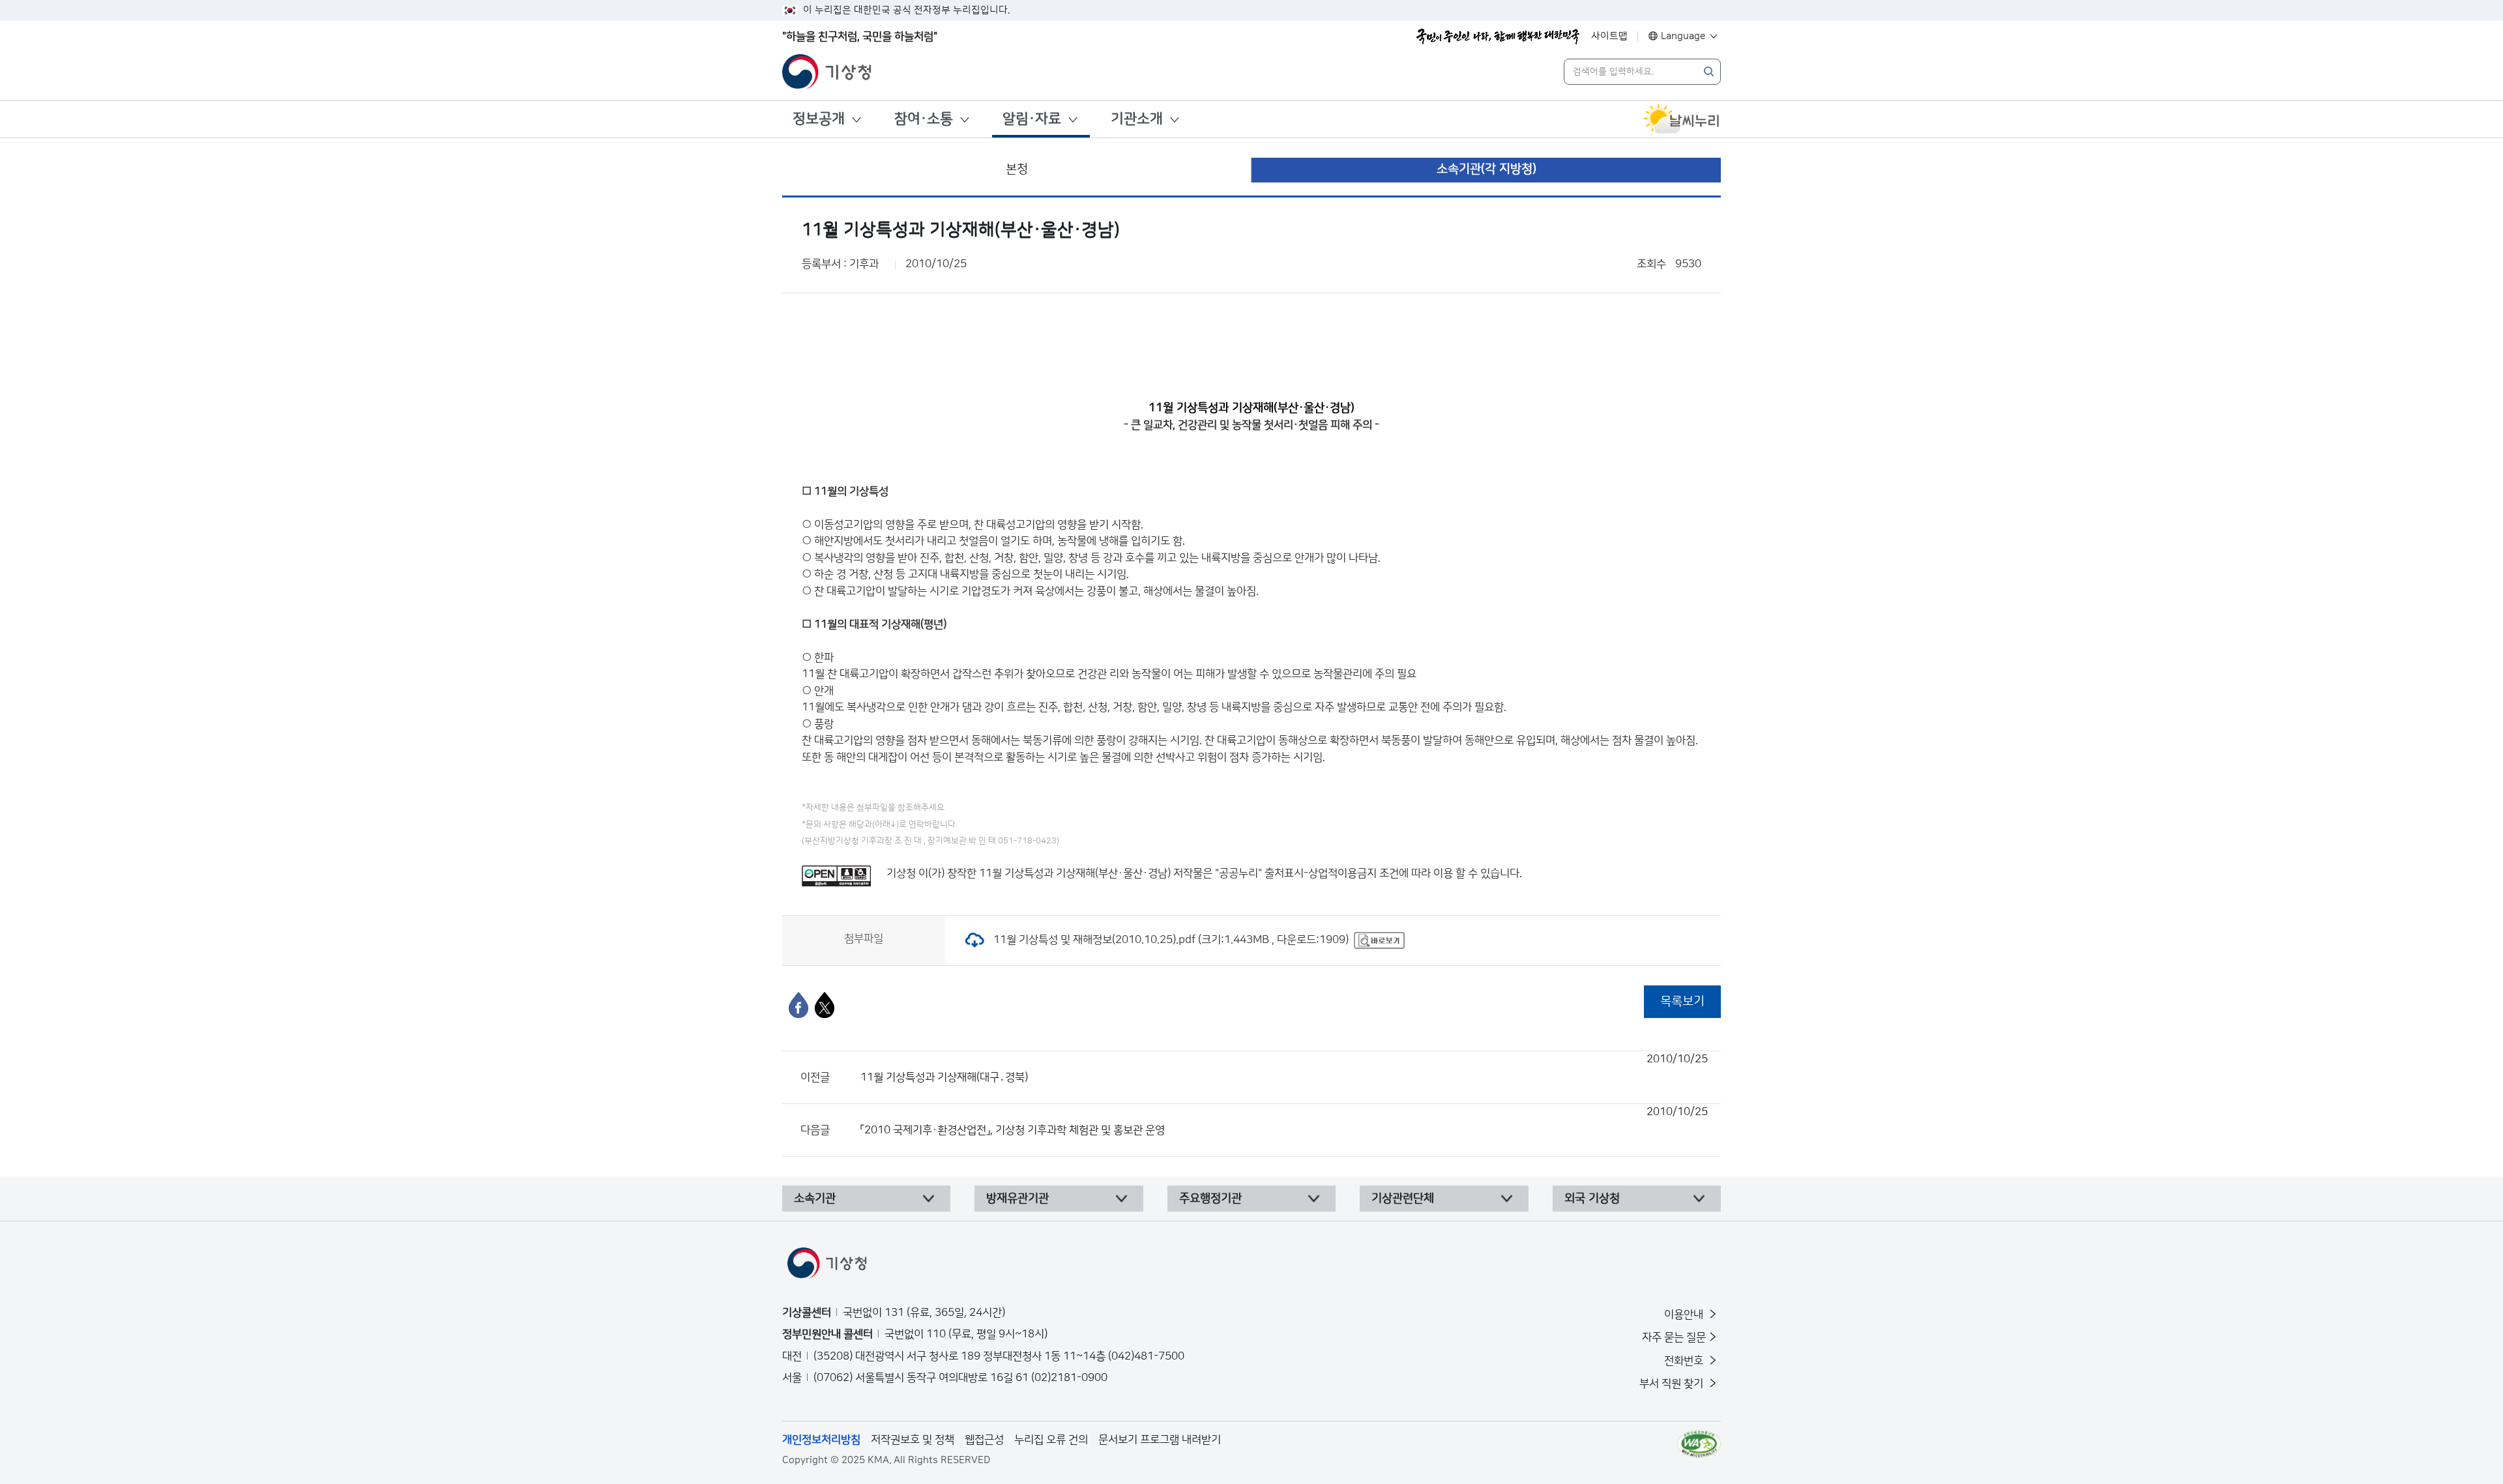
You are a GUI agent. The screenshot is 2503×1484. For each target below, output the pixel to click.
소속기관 (815, 1199)
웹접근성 (984, 1440)
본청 (1017, 169)
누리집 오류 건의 (1051, 1440)
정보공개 (819, 119)
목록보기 (1682, 1001)
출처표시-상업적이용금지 (1322, 873)
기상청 (901, 873)
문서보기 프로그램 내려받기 (1160, 1440)
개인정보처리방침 (821, 1440)
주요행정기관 (1210, 1199)
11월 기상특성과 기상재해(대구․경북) (1284, 1068)
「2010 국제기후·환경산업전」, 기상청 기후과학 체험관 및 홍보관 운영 (1284, 1121)
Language (1683, 36)
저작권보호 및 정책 (913, 1440)
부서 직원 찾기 (1673, 1384)
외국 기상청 (1592, 1199)
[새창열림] (1682, 119)
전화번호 (1685, 1361)
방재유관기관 (1017, 1199)
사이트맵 (1609, 36)
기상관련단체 (1403, 1199)
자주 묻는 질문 (1674, 1337)
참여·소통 (924, 119)
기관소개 (1137, 119)
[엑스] (825, 1005)
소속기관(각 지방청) (1486, 169)
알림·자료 (1032, 119)
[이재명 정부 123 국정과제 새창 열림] (1498, 36)
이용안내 (1685, 1315)
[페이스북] (798, 1005)
